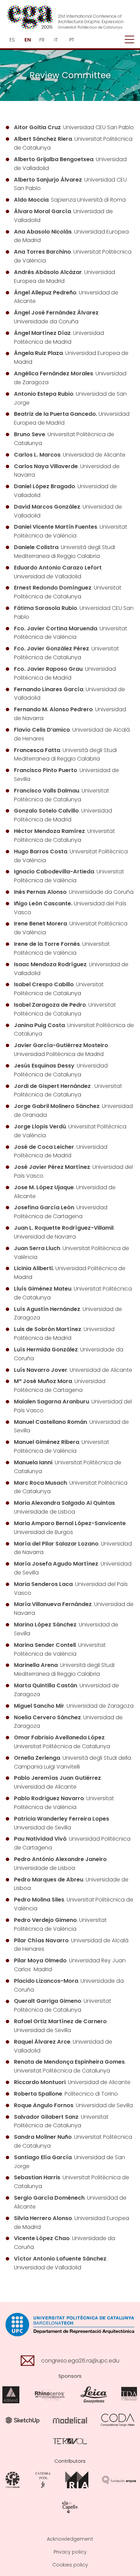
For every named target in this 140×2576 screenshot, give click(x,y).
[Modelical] (70, 2420)
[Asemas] (11, 2395)
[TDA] (129, 2395)
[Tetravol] (70, 2441)
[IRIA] (77, 2480)
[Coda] (118, 2420)
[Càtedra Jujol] (43, 2480)
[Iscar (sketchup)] (22, 2420)
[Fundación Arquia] (119, 2480)
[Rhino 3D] (50, 2395)
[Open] (129, 40)
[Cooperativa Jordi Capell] (70, 2507)
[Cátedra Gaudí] (13, 2480)
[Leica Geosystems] (94, 2395)
